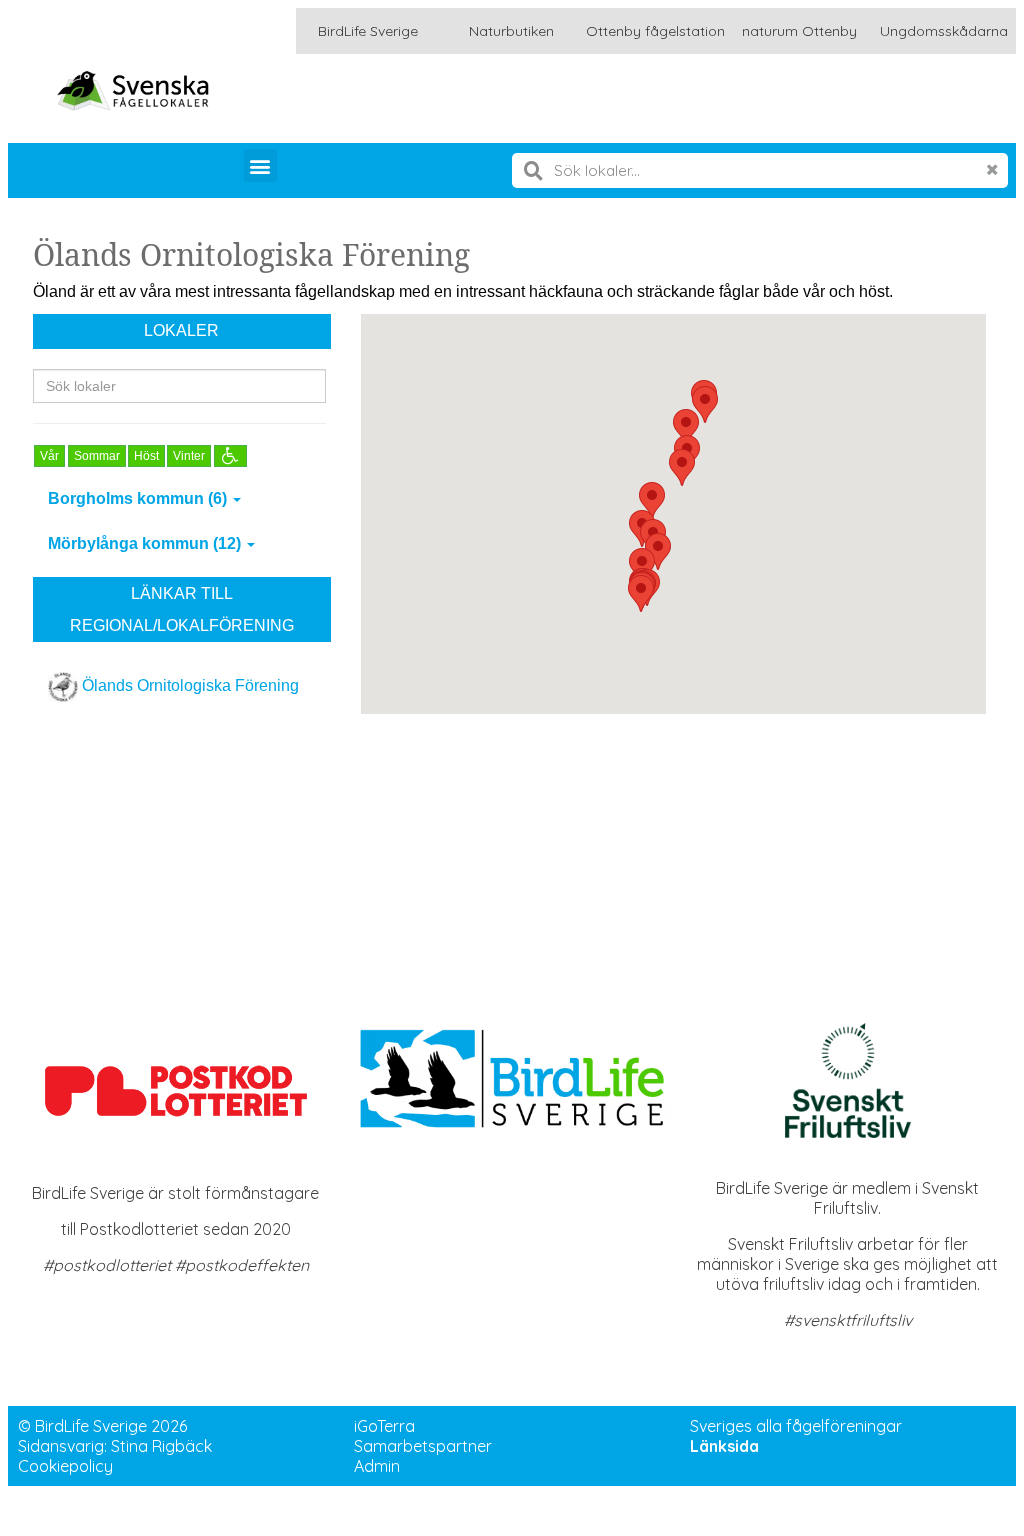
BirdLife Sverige (368, 31)
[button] (260, 165)
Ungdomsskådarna (944, 31)
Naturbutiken (511, 31)
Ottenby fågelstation (655, 31)
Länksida (724, 1446)
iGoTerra (384, 1426)
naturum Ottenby (799, 31)
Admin (377, 1466)
